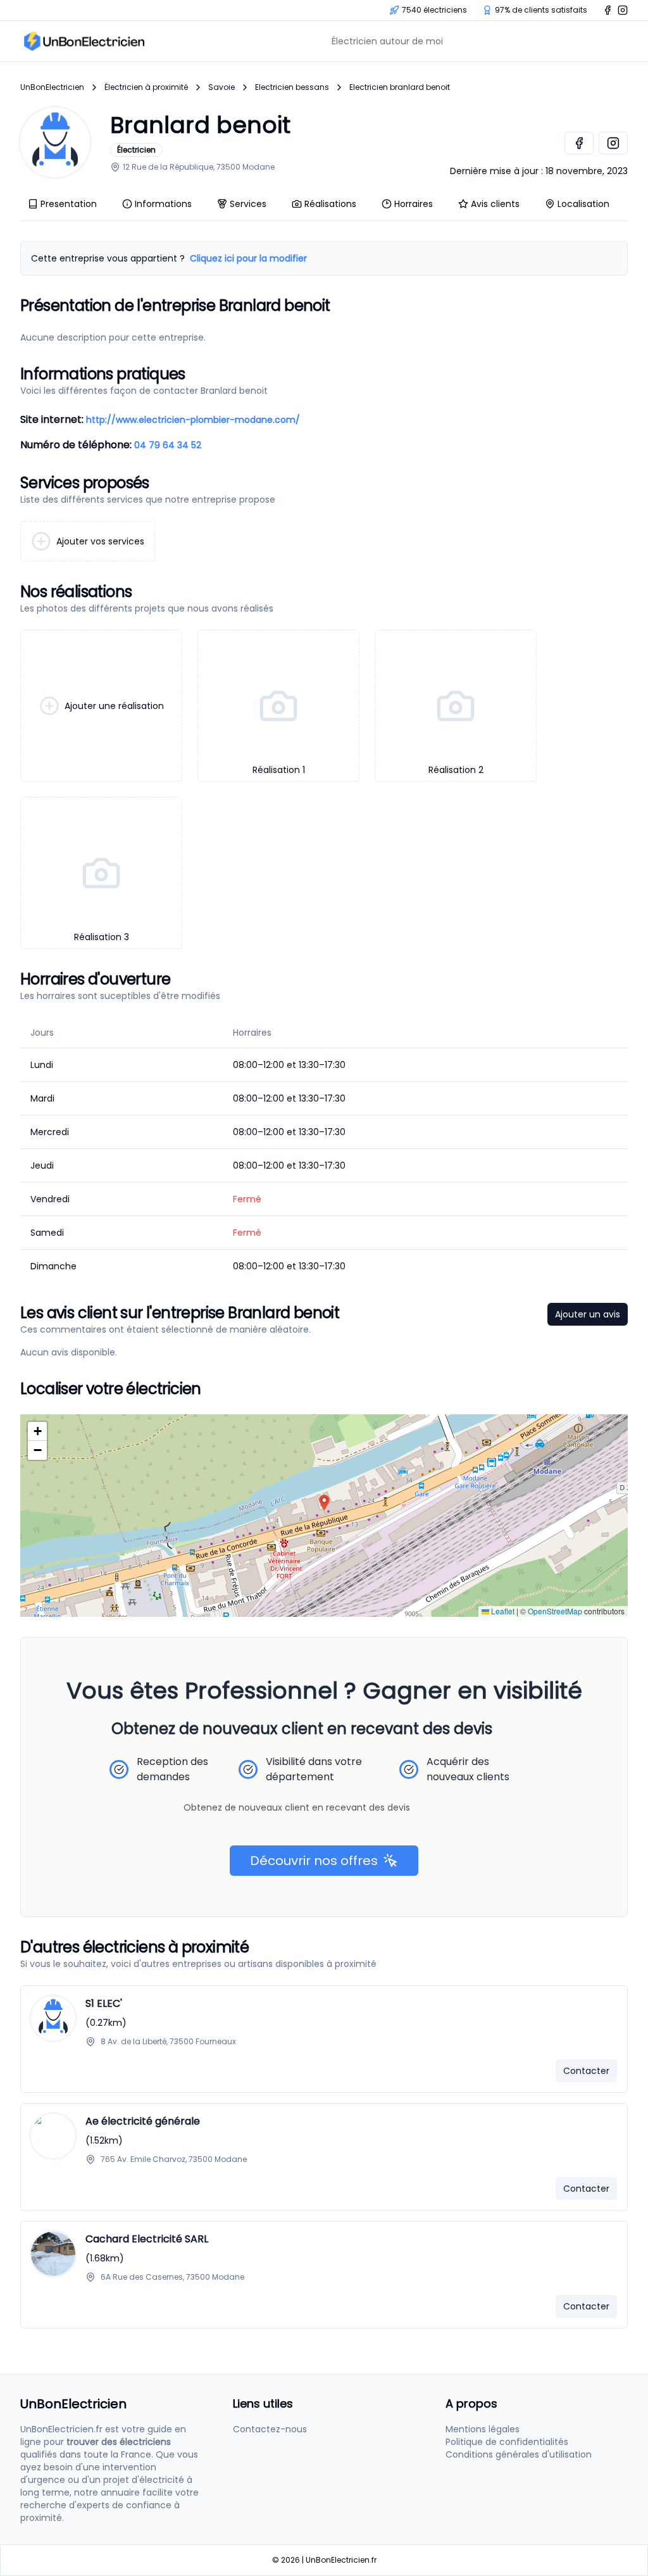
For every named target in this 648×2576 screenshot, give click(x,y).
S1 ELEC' (104, 2003)
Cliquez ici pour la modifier (248, 258)
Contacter (586, 2071)
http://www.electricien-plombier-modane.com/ (193, 420)
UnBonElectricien (52, 87)
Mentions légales (483, 2429)
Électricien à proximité (146, 87)
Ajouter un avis (588, 1314)
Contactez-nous (270, 2429)
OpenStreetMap (555, 1611)
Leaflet (502, 1611)
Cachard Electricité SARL (147, 2239)
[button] (324, 1503)
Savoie (221, 87)
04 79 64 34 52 (168, 445)
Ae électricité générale (143, 2121)
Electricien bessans (292, 87)
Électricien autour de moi (387, 41)
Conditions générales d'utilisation (519, 2454)
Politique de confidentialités (507, 2442)
